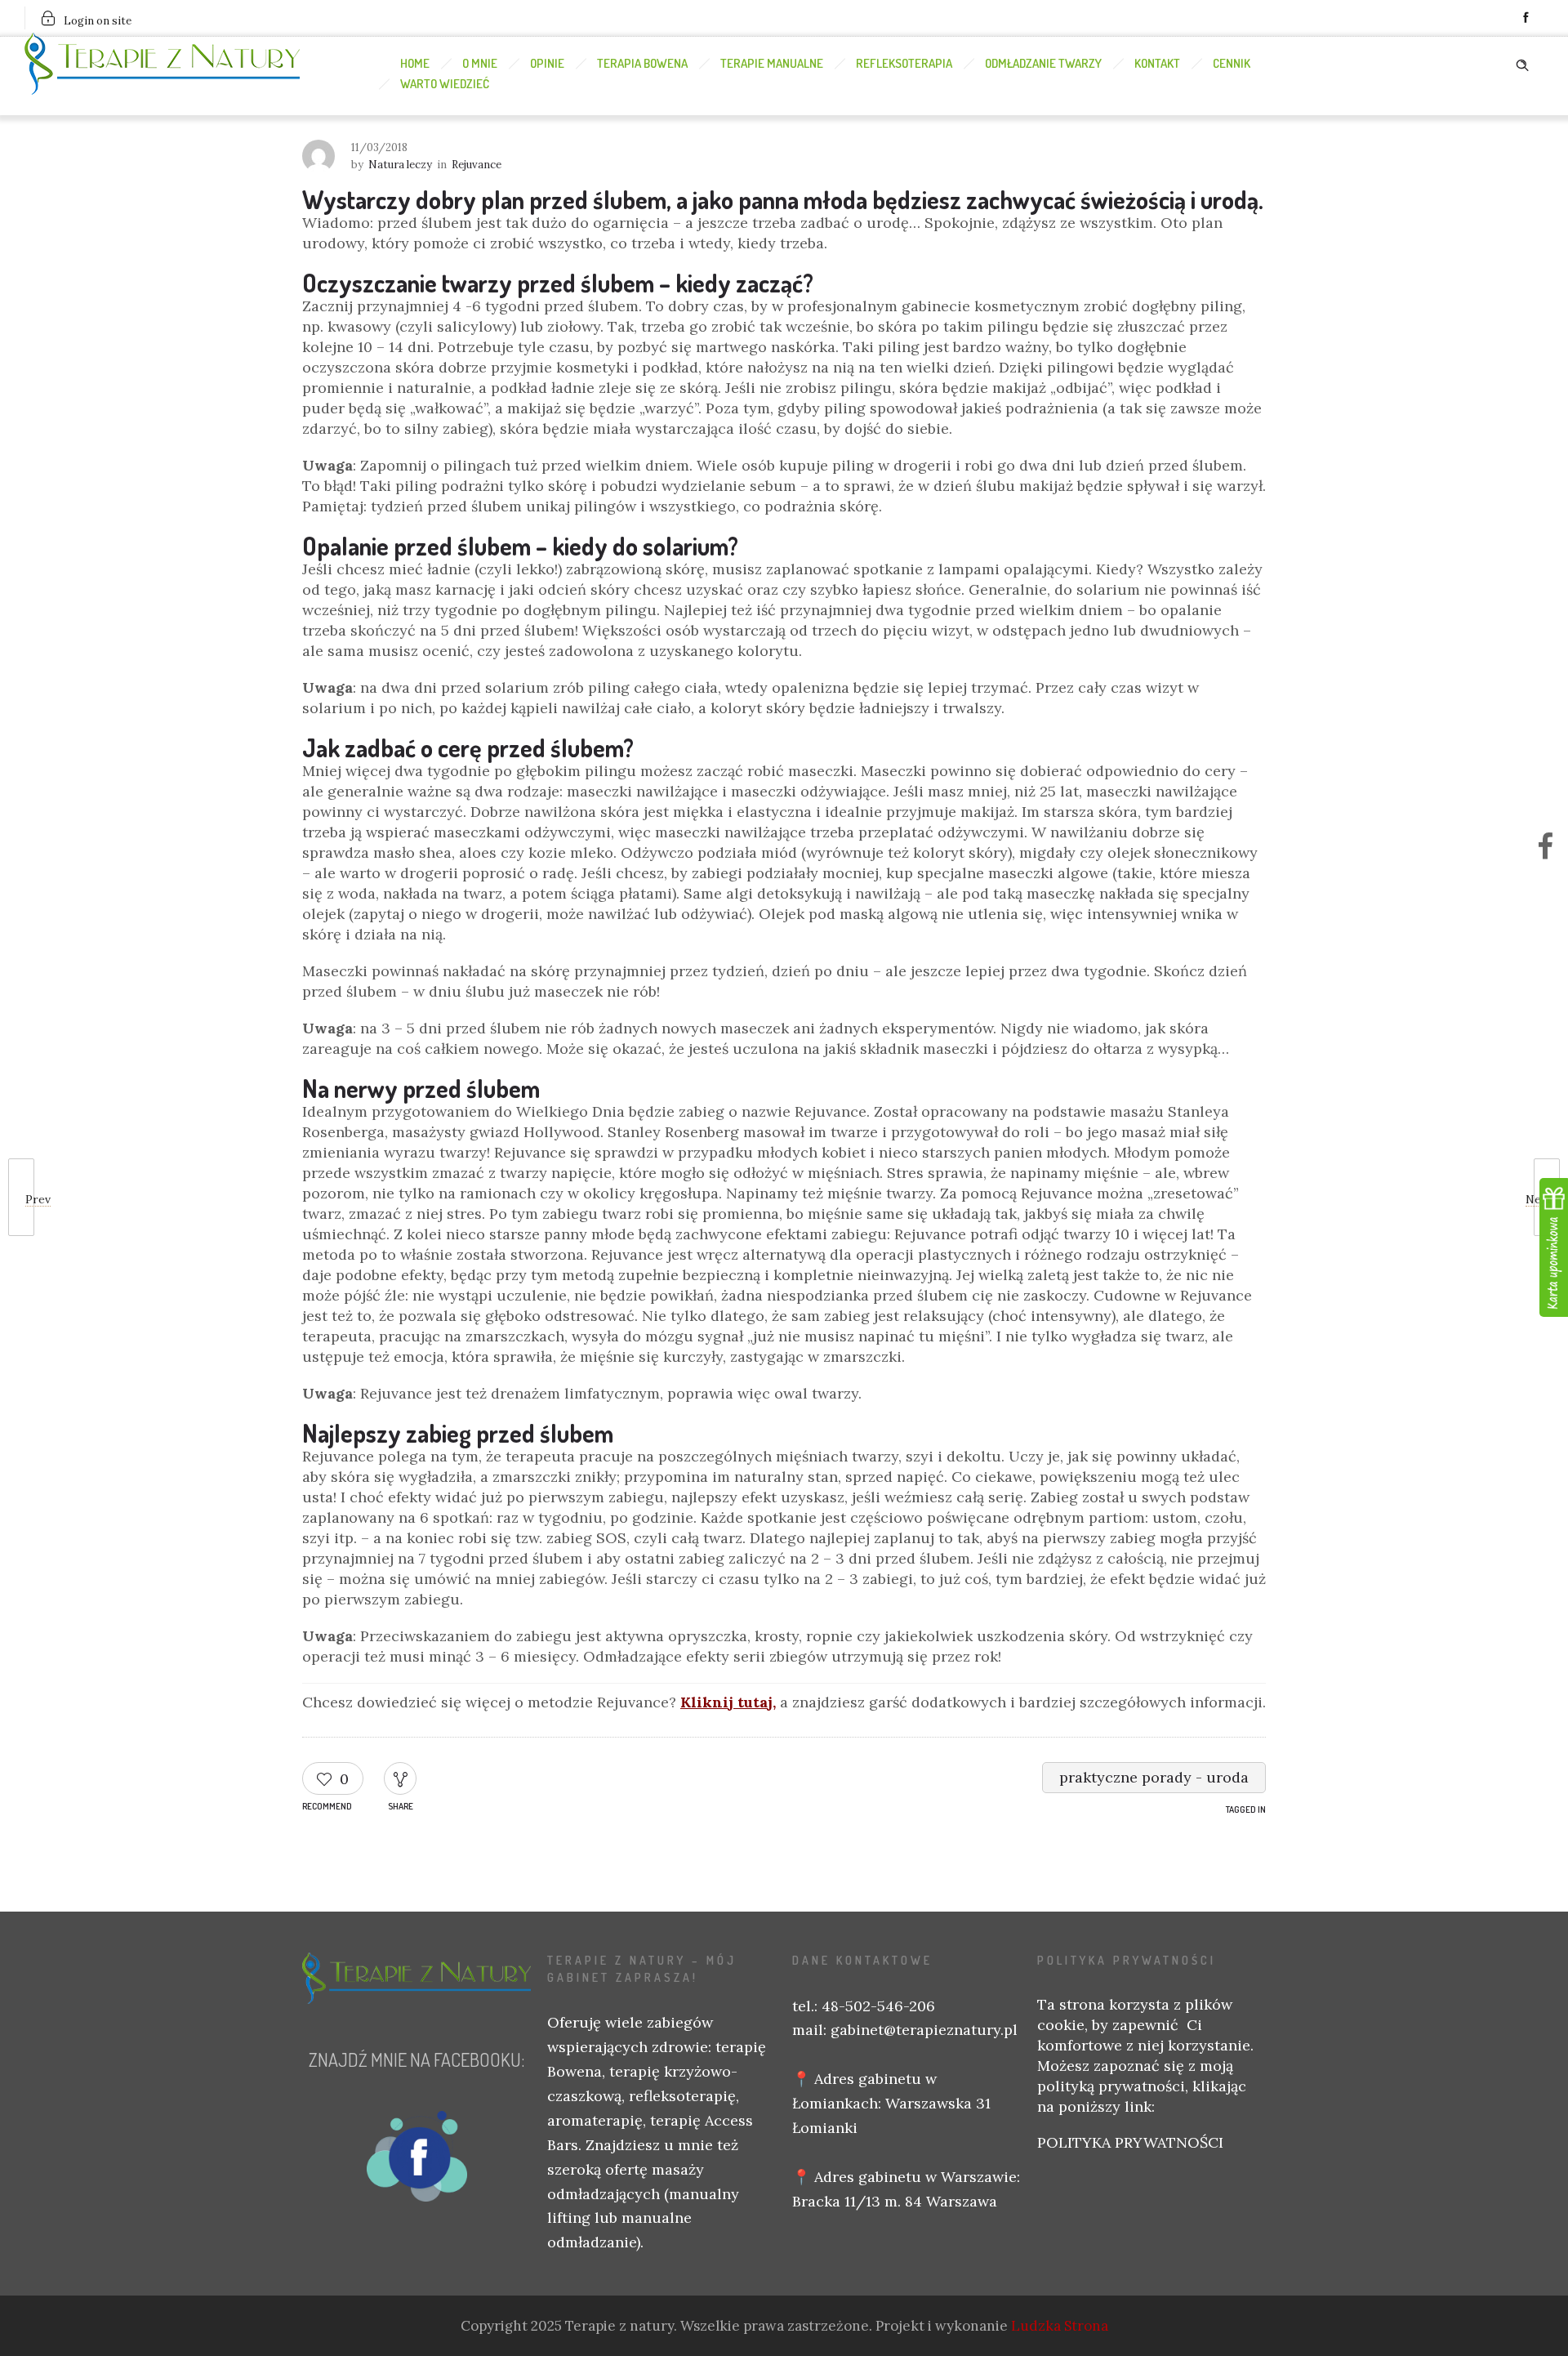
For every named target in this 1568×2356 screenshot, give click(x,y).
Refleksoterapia (904, 63)
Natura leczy (400, 165)
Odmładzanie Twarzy (1043, 63)
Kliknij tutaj (726, 1702)
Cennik (1232, 63)
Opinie (547, 63)
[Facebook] (1526, 18)
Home (415, 63)
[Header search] (1522, 62)
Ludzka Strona (1060, 2326)
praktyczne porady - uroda (1154, 1777)
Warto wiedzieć (445, 84)
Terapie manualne (772, 63)
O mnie (480, 63)
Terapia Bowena (642, 63)
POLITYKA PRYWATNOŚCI (1130, 2142)
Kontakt (1157, 63)
